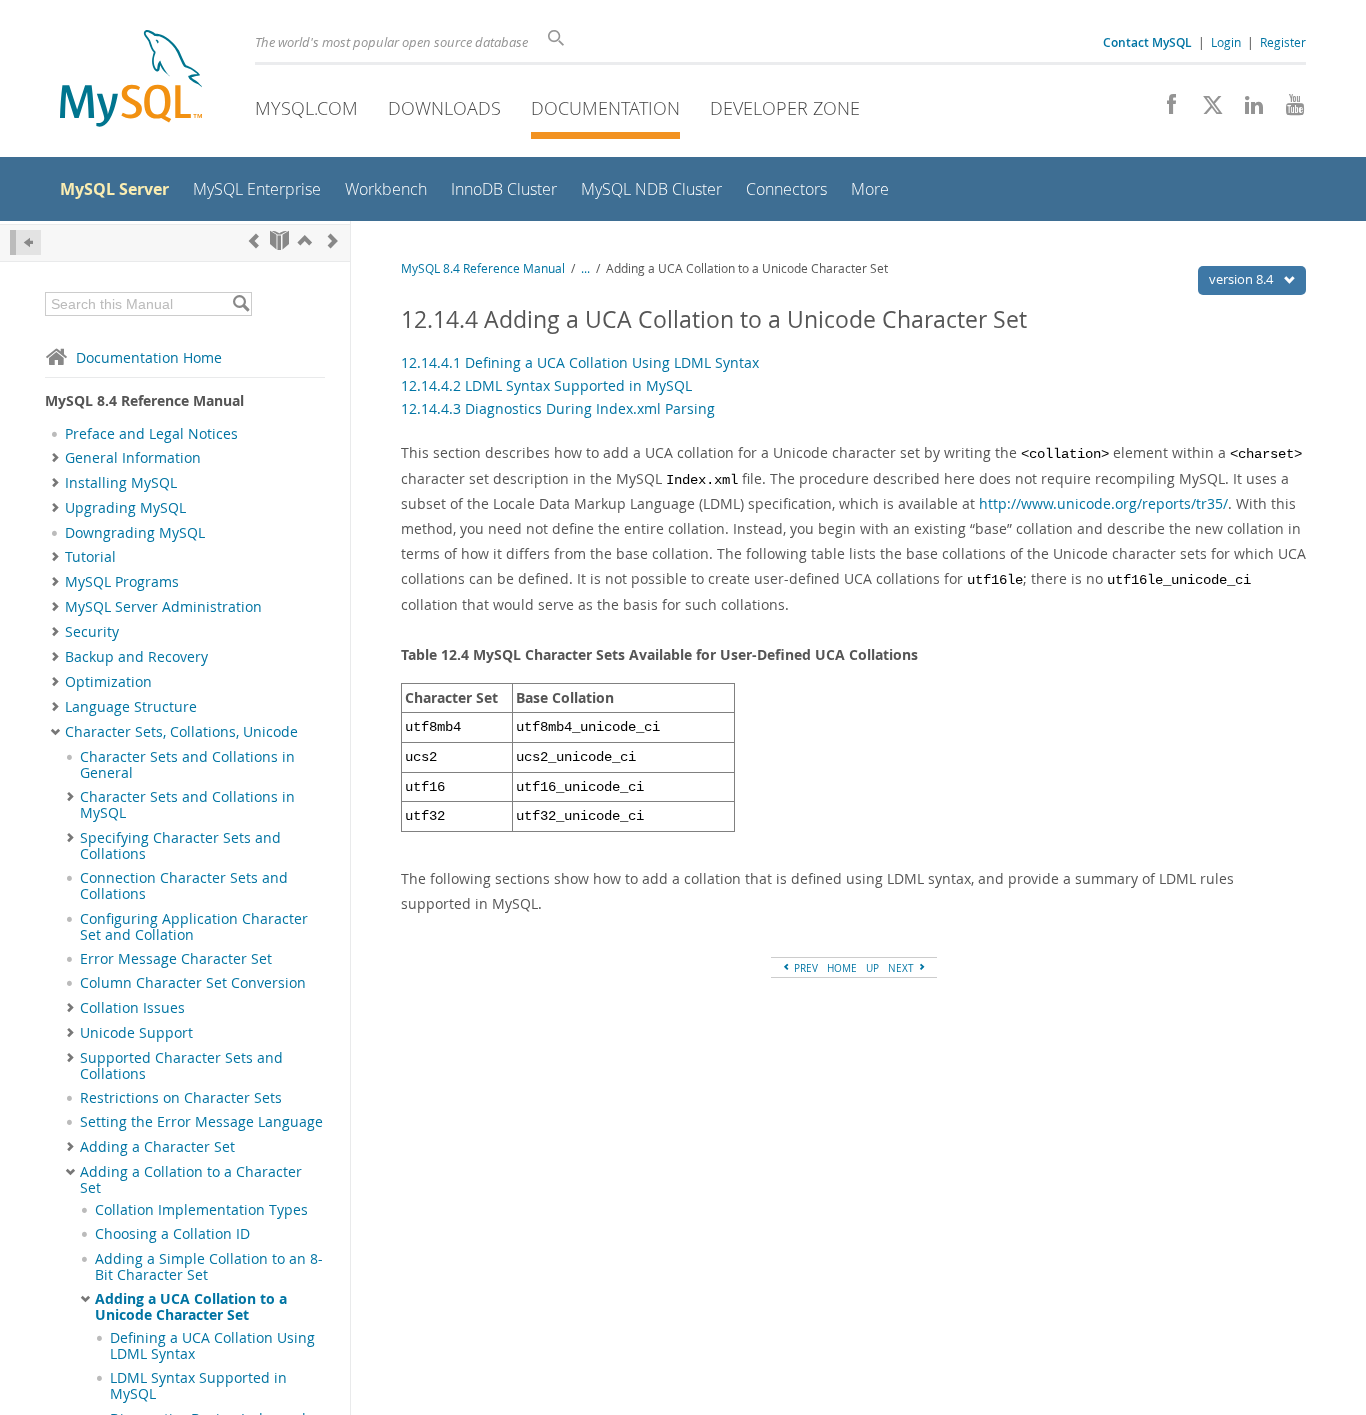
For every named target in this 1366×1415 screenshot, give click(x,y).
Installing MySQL (121, 483)
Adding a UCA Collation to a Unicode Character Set (191, 1307)
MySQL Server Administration (163, 607)
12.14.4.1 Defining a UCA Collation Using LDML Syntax (580, 362)
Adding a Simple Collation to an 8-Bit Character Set (209, 1267)
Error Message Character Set (176, 959)
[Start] (279, 240)
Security (92, 632)
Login (1226, 42)
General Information (133, 458)
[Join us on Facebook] (1164, 110)
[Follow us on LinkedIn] (1246, 110)
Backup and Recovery (136, 657)
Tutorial (90, 557)
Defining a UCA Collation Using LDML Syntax (212, 1346)
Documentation (605, 108)
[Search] (240, 304)
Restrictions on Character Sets (181, 1098)
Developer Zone (785, 108)
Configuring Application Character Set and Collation (194, 927)
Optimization (108, 682)
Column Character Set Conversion (193, 983)
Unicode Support (136, 1033)
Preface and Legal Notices (151, 434)
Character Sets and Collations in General (187, 765)
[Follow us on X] (1205, 110)
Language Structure (131, 707)
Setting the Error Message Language (201, 1122)
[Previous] (254, 240)
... (585, 268)
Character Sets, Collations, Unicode (181, 732)
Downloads (444, 108)
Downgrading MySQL (135, 533)
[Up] (305, 240)
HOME (842, 968)
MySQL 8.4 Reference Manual (483, 268)
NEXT (902, 968)
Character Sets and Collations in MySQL (187, 805)
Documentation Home (149, 357)
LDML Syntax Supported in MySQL (198, 1386)
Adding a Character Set (157, 1147)
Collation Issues (132, 1008)
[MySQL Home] (131, 80)
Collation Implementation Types (201, 1210)
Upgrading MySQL (125, 508)
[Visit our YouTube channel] (1287, 110)
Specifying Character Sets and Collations (180, 846)
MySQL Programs (122, 582)
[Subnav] (55, 458)
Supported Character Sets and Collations (181, 1066)
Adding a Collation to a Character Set (191, 1180)
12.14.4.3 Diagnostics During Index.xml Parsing (558, 408)
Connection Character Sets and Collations (184, 886)
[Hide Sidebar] (25, 242)
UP (872, 968)
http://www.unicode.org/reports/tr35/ (1103, 503)
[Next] (333, 240)
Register (1283, 42)
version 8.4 (1242, 279)
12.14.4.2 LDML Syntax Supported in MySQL (546, 385)
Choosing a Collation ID (172, 1234)
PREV (804, 968)
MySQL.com (306, 108)
